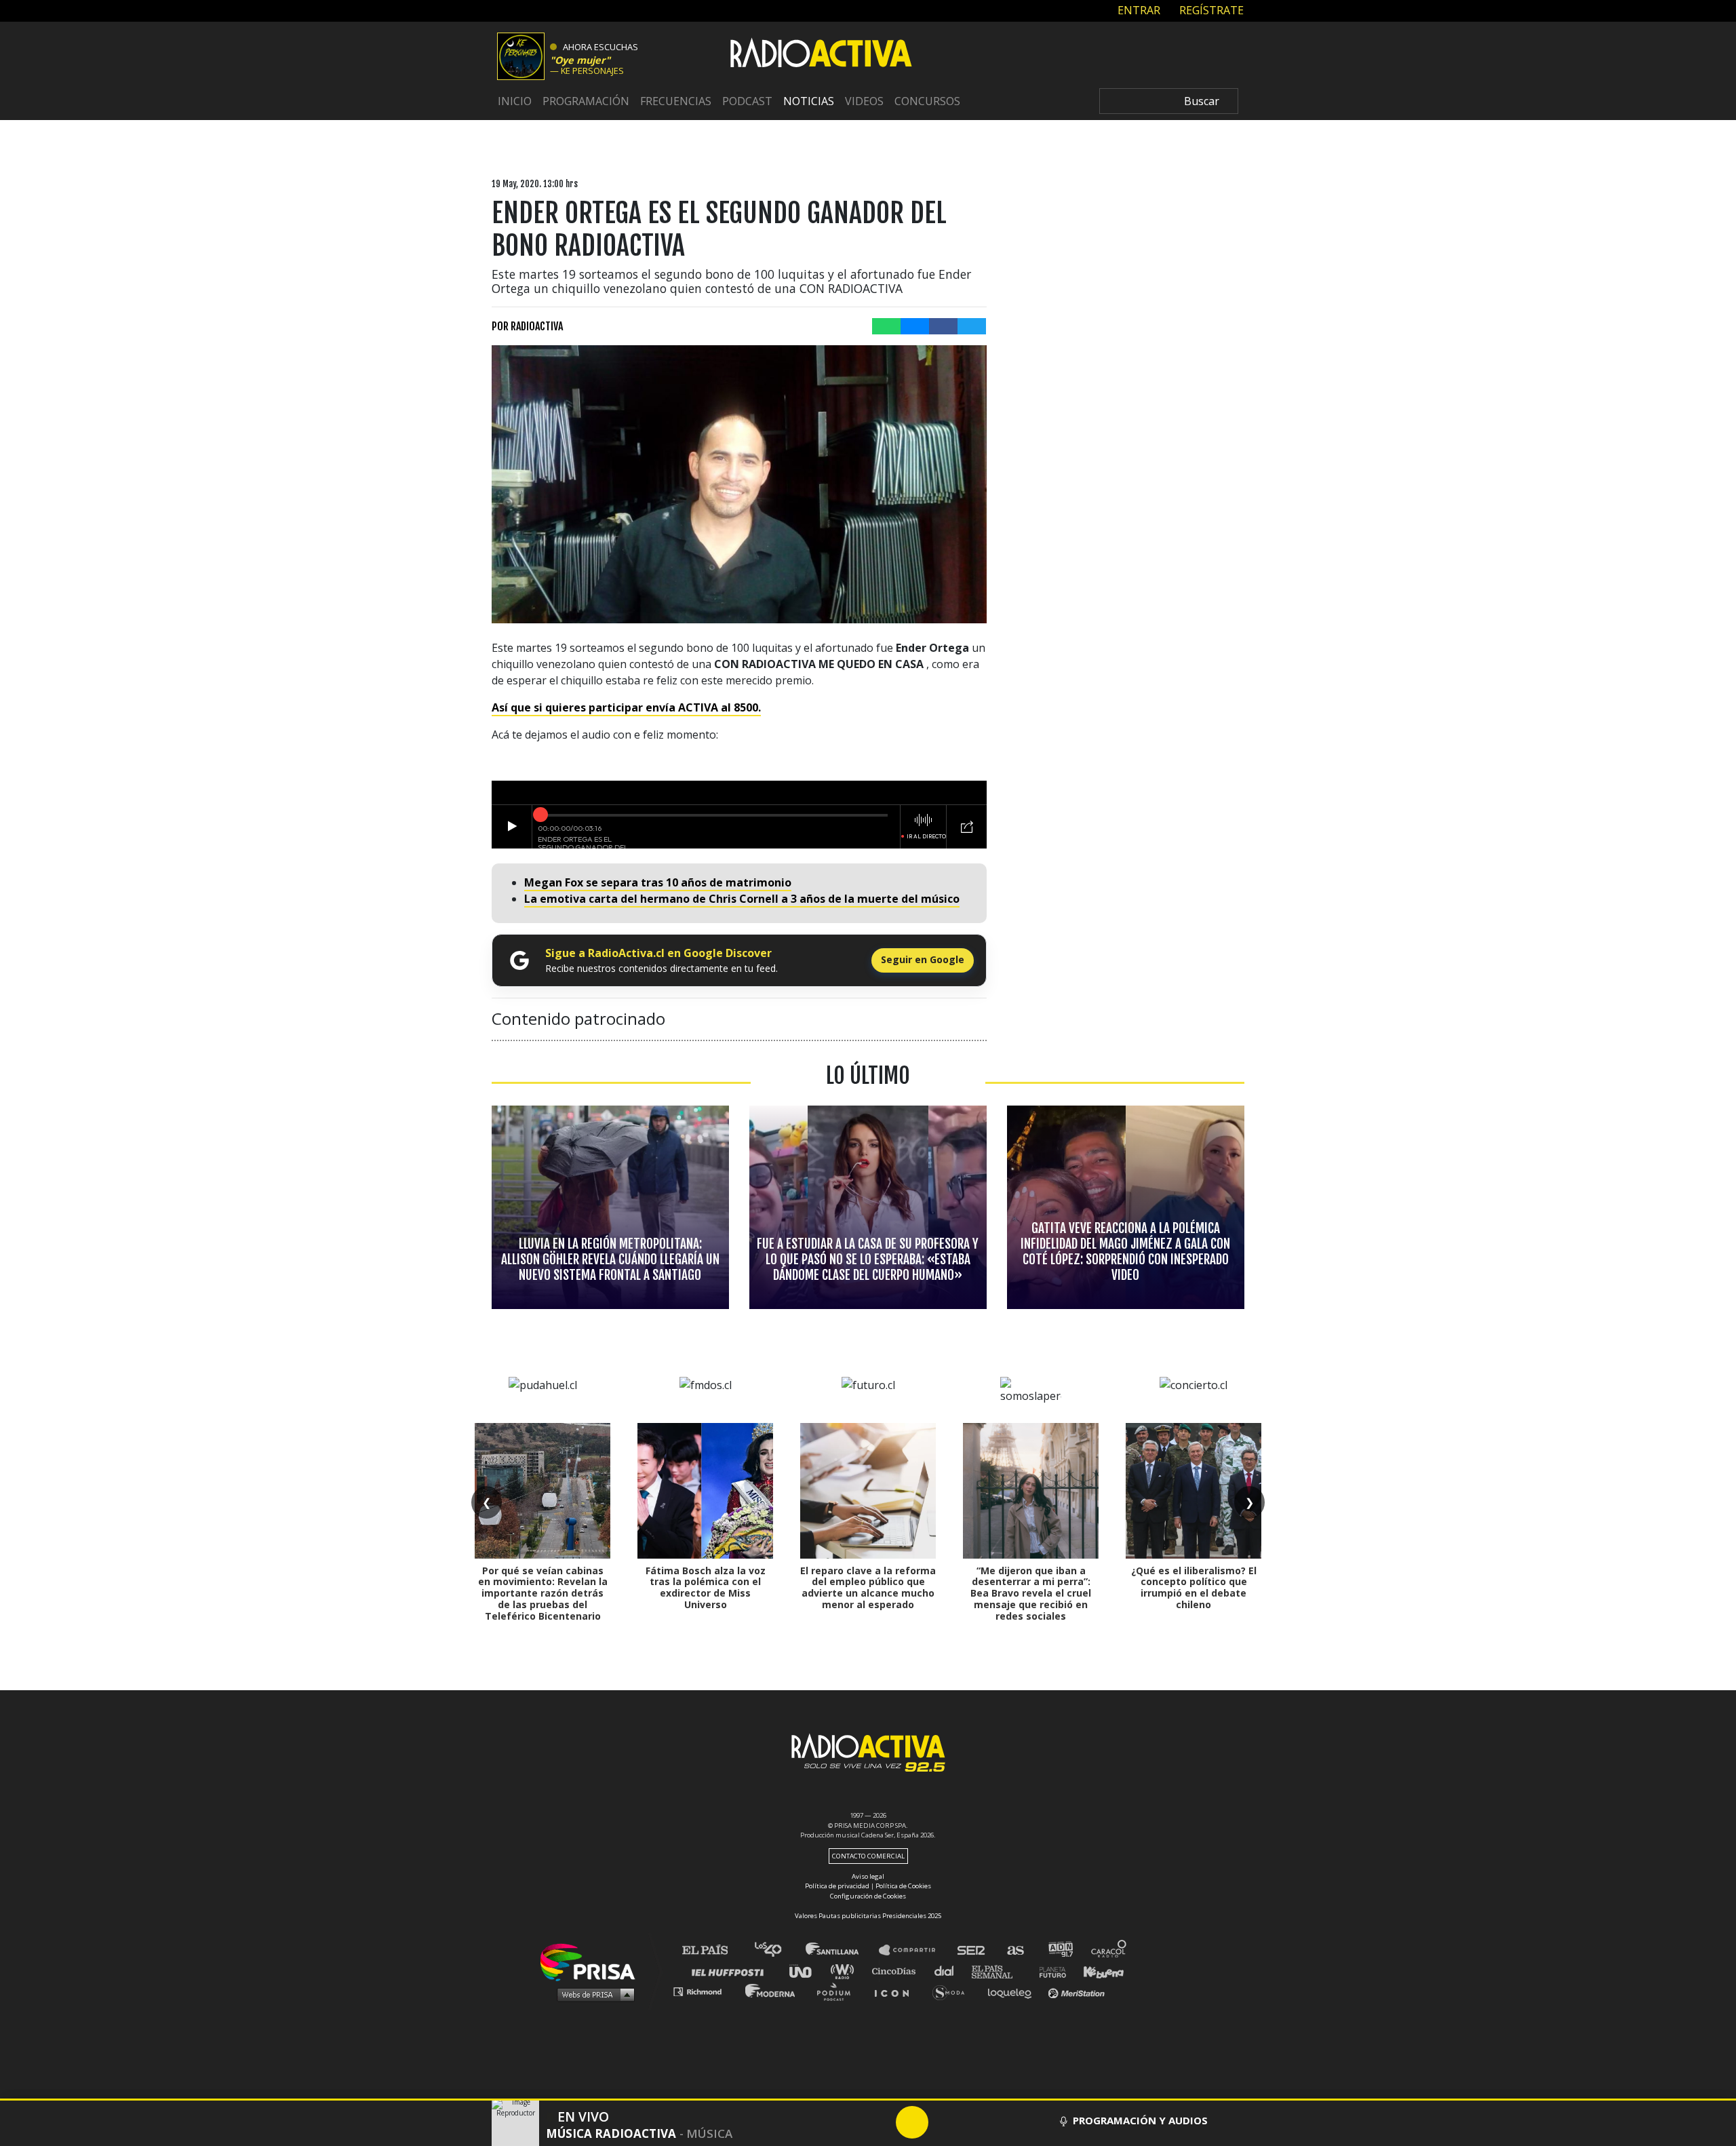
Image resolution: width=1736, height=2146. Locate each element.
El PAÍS (713, 1950)
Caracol (1109, 1950)
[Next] (977, 2122)
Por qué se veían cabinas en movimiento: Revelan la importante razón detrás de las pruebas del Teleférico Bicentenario (543, 1593)
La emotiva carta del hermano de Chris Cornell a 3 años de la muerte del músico (742, 899)
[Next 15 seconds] (945, 2122)
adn (1060, 1950)
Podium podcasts (838, 1991)
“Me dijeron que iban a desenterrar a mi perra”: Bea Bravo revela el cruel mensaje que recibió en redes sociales (1031, 1593)
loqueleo (1013, 1991)
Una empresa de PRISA (593, 1961)
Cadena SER (972, 1950)
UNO (806, 1971)
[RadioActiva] (821, 55)
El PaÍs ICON (896, 1991)
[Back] (847, 2122)
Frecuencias (676, 101)
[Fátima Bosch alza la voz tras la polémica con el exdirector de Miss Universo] (705, 1491)
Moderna (771, 1991)
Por (527, 326)
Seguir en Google (923, 959)
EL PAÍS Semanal (999, 1971)
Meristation (1078, 1991)
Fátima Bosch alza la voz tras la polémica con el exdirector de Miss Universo (706, 1587)
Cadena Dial (949, 1971)
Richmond (705, 1991)
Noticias (809, 101)
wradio (845, 1971)
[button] (868, 2100)
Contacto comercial (868, 1856)
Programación (586, 101)
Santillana (842, 1950)
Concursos (927, 101)
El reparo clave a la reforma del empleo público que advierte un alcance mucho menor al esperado (868, 1587)
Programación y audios (1140, 2120)
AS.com (1015, 1950)
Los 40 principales (778, 1950)
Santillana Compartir (913, 1950)
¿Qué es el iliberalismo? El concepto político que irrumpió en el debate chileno (1194, 1587)
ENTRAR (1138, 10)
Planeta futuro (1048, 1971)
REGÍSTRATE (1210, 10)
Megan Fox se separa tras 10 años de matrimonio (658, 882)
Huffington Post (731, 1971)
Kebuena (1097, 1971)
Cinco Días (897, 1971)
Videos (864, 101)
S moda (953, 1991)
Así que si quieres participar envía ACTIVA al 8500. (626, 707)
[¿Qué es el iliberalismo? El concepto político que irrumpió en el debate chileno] (1193, 1491)
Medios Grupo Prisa (592, 1994)
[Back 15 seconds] (880, 2122)
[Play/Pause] (912, 2122)
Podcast (747, 101)
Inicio (515, 101)
